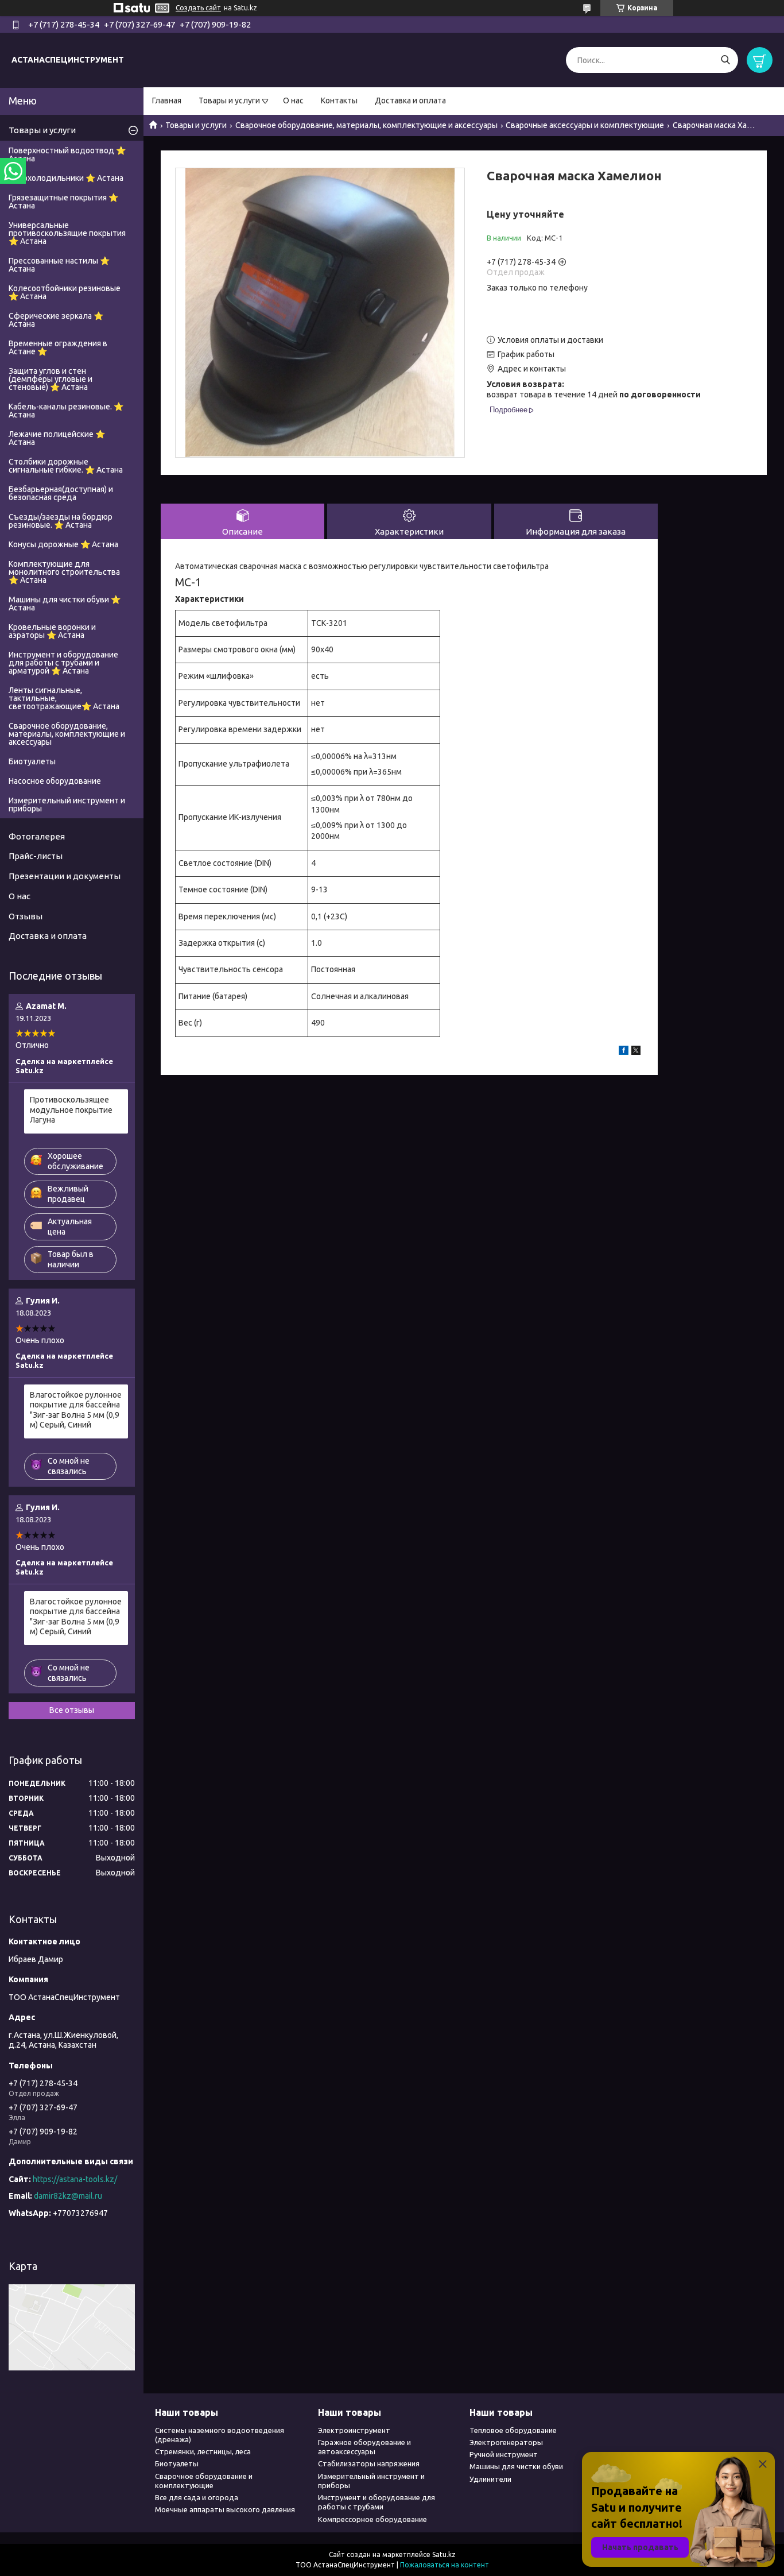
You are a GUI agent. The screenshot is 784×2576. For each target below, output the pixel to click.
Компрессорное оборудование (372, 2519)
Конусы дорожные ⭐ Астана (63, 544)
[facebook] (624, 1052)
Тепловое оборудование (513, 2430)
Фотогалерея (37, 836)
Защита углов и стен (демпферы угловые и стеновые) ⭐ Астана (51, 379)
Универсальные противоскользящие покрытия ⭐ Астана (67, 233)
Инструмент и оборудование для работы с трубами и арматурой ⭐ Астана (63, 663)
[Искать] (725, 60)
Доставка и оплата (410, 100)
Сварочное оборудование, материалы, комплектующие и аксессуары (366, 125)
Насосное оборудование (55, 781)
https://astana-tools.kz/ (75, 2179)
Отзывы (26, 916)
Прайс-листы (36, 856)
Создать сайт (198, 8)
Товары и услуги (229, 100)
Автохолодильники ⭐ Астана (66, 178)
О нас (293, 100)
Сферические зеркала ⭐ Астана (56, 320)
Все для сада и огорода (197, 2497)
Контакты (339, 100)
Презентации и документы (65, 876)
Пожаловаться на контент (445, 2565)
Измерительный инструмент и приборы (67, 804)
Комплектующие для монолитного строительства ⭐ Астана (64, 572)
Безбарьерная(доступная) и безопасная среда (61, 493)
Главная (167, 100)
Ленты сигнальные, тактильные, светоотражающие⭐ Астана (64, 698)
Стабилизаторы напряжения (369, 2463)
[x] (636, 1052)
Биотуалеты (32, 761)
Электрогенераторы (506, 2442)
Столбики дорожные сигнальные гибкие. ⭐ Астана (66, 466)
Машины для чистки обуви (516, 2466)
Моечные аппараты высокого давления (225, 2509)
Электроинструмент (354, 2430)
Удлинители (490, 2479)
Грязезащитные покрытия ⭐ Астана (63, 202)
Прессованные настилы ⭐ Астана (59, 265)
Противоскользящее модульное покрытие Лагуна (71, 1110)
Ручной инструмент (504, 2454)
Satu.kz (444, 2554)
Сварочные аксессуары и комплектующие (585, 125)
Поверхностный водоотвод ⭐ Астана (67, 154)
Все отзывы (72, 1710)
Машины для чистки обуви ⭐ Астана (65, 604)
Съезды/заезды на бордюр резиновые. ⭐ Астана (61, 521)
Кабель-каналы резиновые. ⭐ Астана (66, 411)
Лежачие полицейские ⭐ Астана (57, 438)
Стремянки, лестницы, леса (203, 2451)
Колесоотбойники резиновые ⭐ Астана (65, 292)
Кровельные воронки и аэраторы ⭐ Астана (52, 631)
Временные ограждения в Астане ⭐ (58, 347)
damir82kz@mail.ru (68, 2196)
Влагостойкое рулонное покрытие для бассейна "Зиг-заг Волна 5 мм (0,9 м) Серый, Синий (76, 1410)
